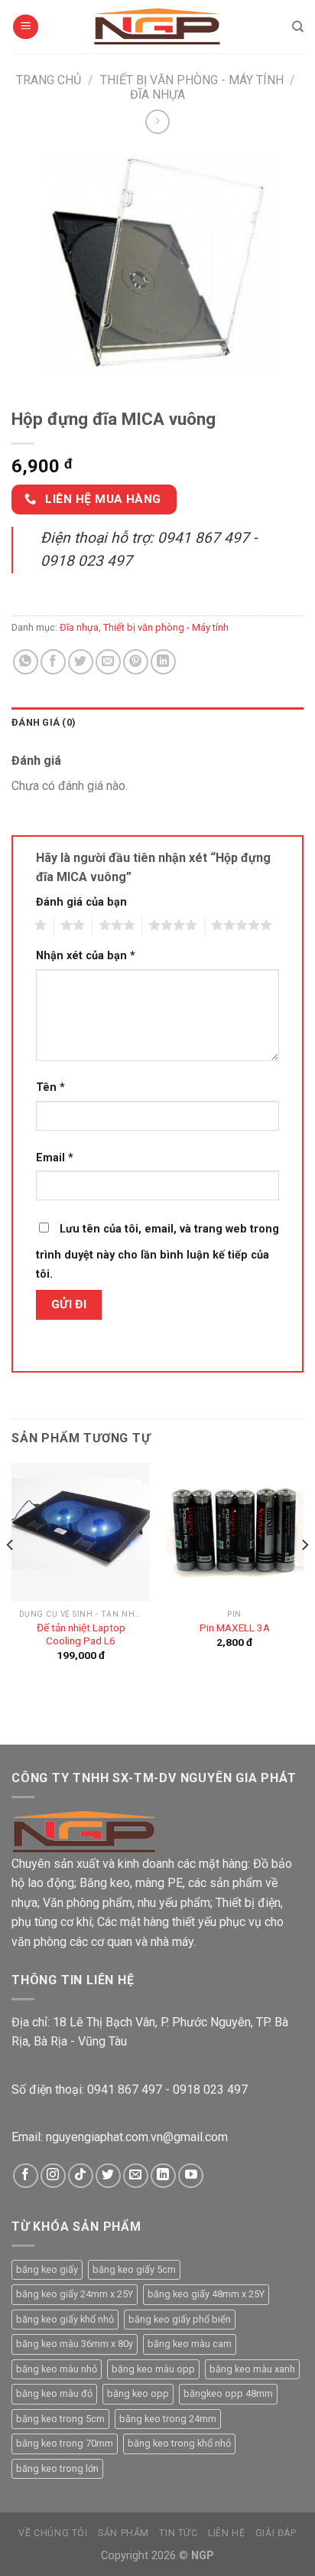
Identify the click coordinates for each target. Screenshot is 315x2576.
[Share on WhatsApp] (26, 662)
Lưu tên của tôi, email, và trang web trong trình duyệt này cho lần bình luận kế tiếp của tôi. (157, 1252)
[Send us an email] (136, 2176)
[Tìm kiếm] (298, 27)
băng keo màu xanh (252, 2369)
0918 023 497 (210, 2090)
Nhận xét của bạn (86, 956)
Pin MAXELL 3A (235, 1628)
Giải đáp (276, 2533)
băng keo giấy (47, 2269)
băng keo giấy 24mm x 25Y (75, 2294)
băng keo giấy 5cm (134, 2269)
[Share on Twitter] (81, 662)
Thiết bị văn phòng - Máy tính (192, 80)
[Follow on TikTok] (81, 2176)
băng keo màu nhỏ (57, 2369)
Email (55, 1158)
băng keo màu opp (153, 2369)
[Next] (304, 1575)
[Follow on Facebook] (26, 2176)
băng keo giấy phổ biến (180, 2319)
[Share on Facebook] (53, 662)
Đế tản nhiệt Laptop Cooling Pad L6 (81, 1634)
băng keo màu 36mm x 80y (75, 2344)
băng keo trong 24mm (168, 2419)
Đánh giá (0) (44, 722)
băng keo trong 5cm (60, 2419)
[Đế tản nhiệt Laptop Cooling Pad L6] (81, 1532)
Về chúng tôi (53, 2533)
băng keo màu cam (190, 2344)
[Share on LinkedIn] (163, 662)
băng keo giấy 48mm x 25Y (206, 2294)
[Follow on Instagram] (53, 2176)
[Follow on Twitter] (108, 2176)
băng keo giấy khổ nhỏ (65, 2319)
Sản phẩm (123, 2533)
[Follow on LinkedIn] (163, 2176)
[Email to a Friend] (108, 662)
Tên (50, 1087)
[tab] (157, 723)
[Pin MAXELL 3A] (234, 1532)
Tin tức (178, 2533)
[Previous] (11, 1575)
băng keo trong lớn (57, 2468)
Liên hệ (226, 2533)
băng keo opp (138, 2393)
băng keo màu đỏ (54, 2393)
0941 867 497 (125, 2090)
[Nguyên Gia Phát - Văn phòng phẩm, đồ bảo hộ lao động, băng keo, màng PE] (158, 27)
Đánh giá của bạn (81, 902)
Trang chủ (49, 80)
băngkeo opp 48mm (228, 2393)
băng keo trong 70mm (65, 2443)
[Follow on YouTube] (191, 2176)
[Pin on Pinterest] (136, 662)
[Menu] (26, 27)
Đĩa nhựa (157, 95)
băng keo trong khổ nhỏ (179, 2443)
